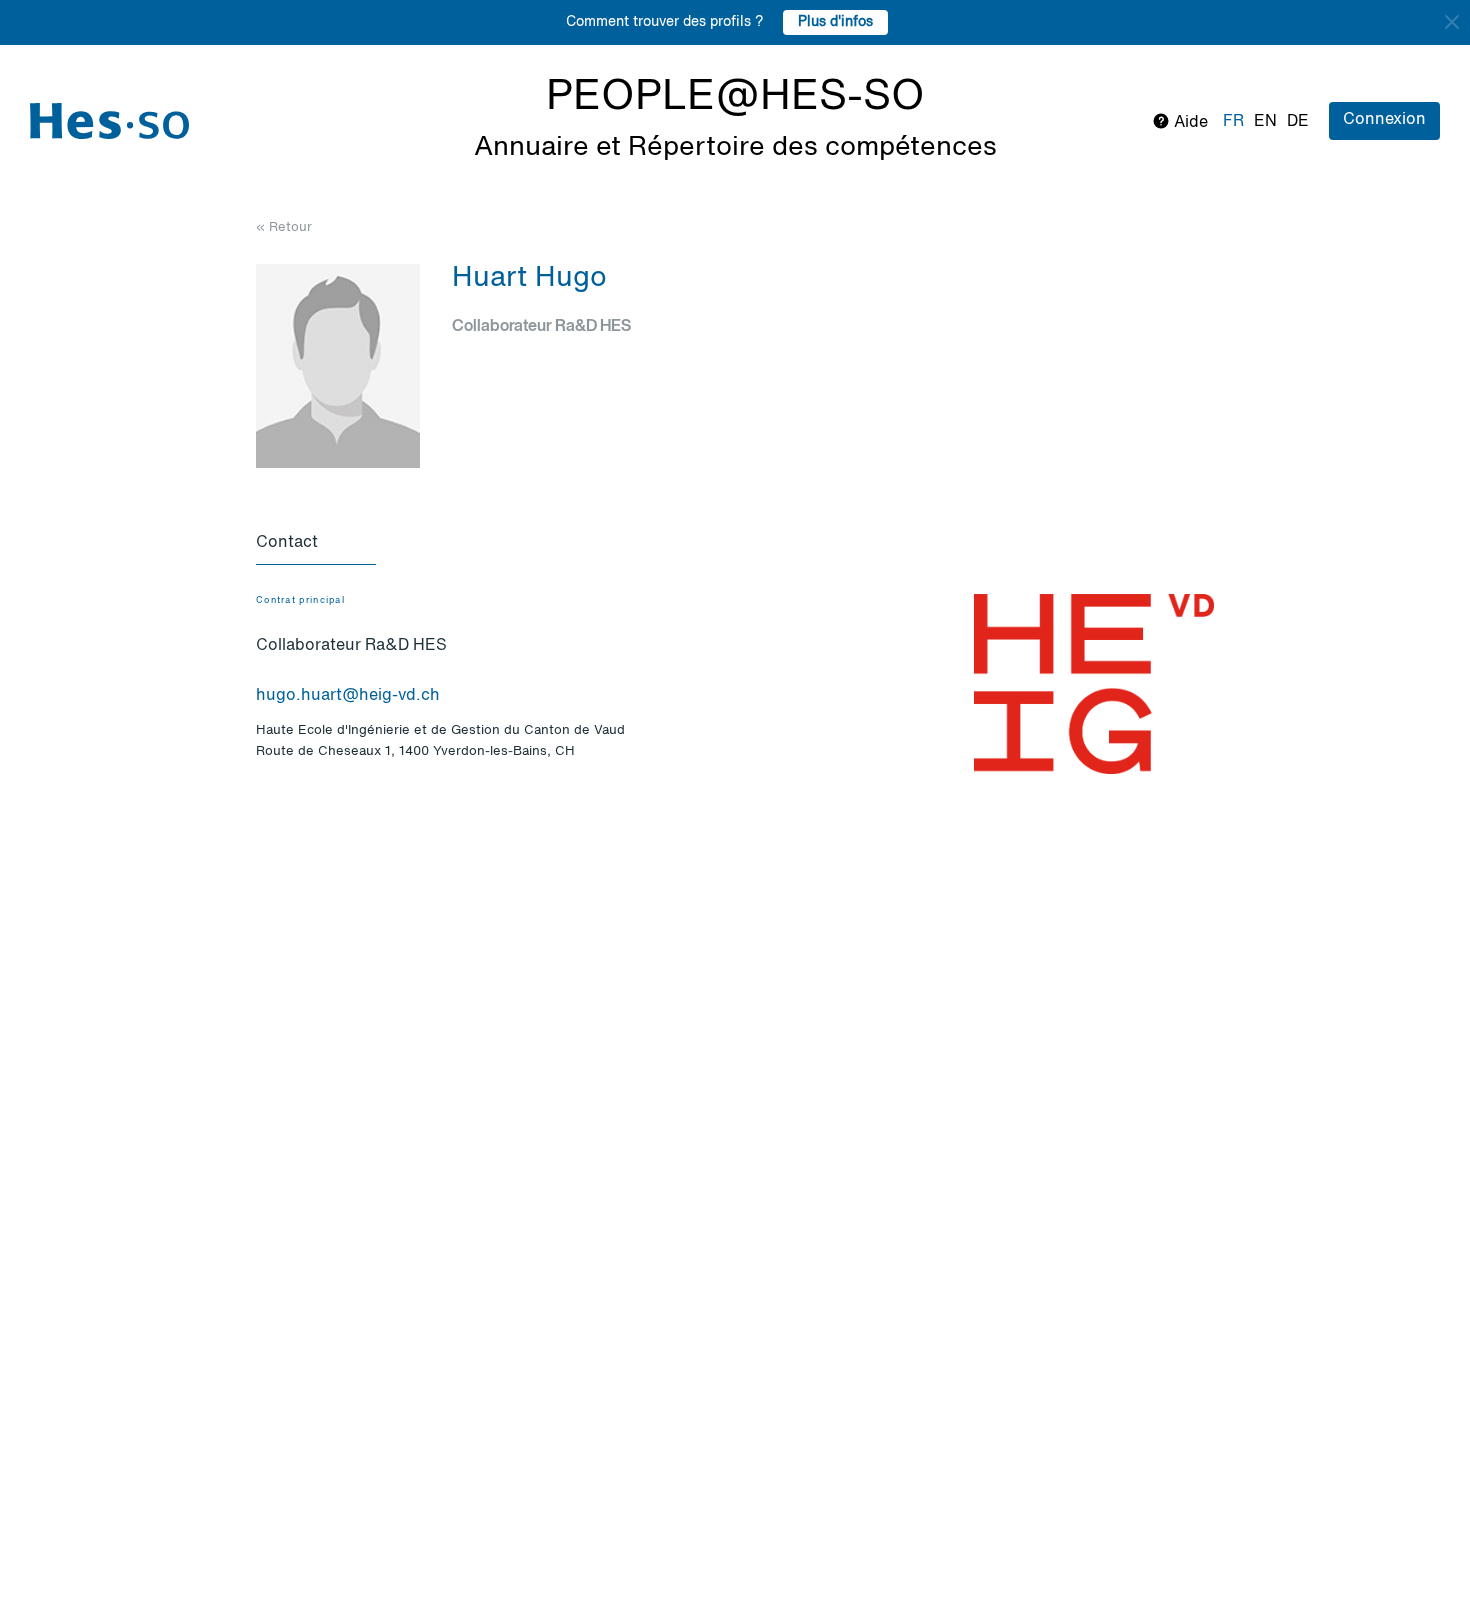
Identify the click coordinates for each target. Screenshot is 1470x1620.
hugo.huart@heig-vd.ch (348, 696)
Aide (1189, 123)
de (1298, 122)
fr (1233, 122)
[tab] (316, 544)
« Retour (284, 227)
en (1265, 122)
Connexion (1384, 120)
